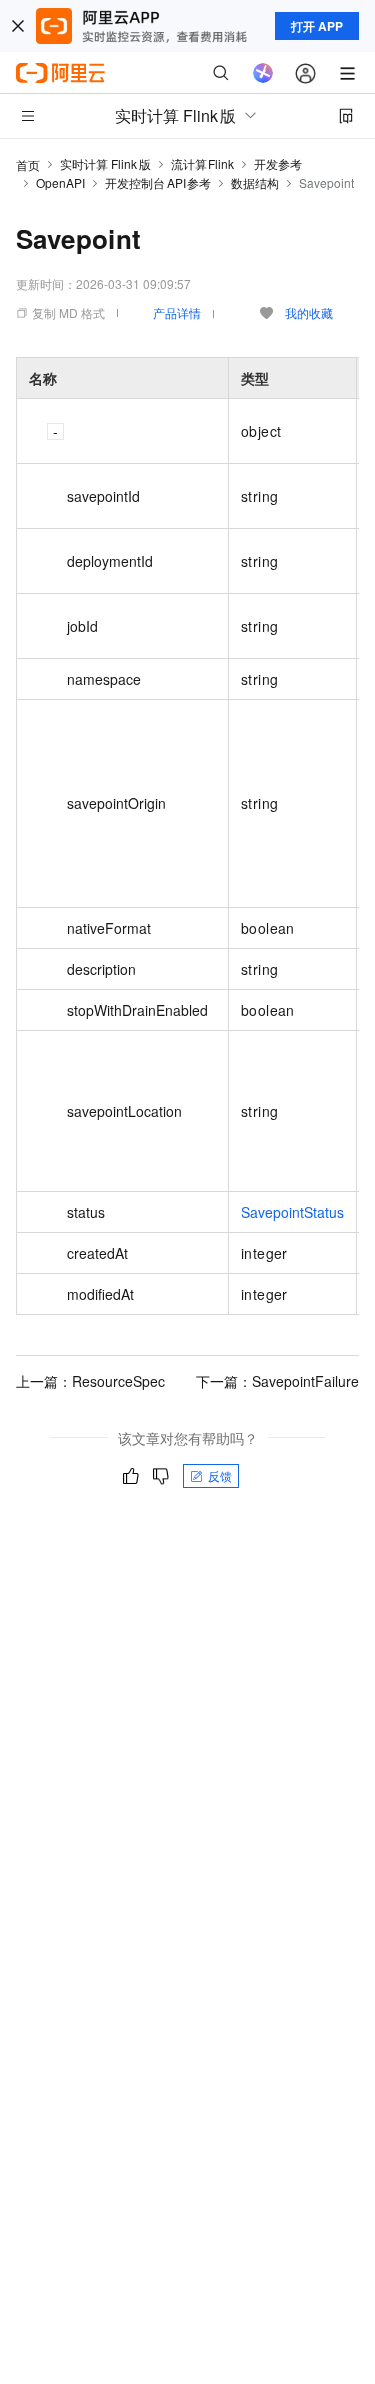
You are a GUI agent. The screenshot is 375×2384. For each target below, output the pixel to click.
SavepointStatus (292, 1212)
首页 (28, 164)
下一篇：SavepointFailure (277, 1381)
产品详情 (177, 312)
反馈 (220, 1475)
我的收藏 (309, 312)
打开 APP (317, 26)
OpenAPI (60, 182)
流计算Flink (203, 163)
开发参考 (278, 163)
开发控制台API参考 (158, 182)
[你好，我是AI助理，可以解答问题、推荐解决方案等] (263, 73)
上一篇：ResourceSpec (90, 1381)
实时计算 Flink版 (105, 163)
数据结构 (255, 182)
